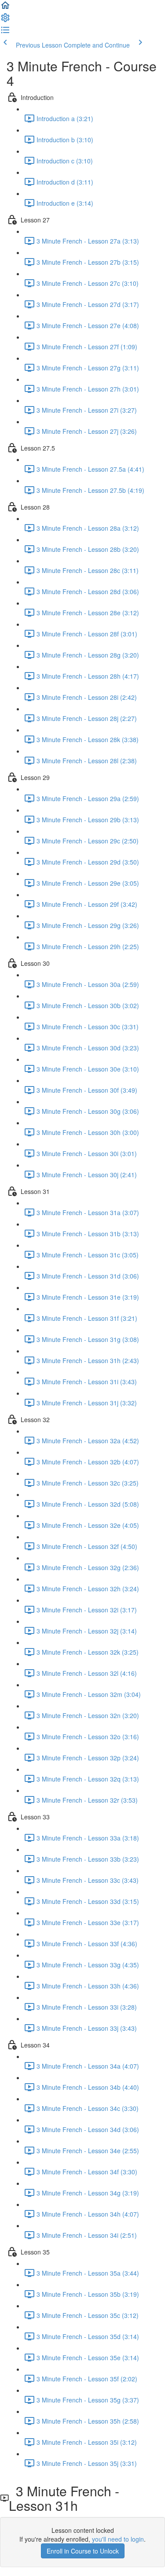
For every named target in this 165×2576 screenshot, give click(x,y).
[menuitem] (5, 20)
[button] (5, 8)
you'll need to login (118, 2539)
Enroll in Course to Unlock (83, 2551)
